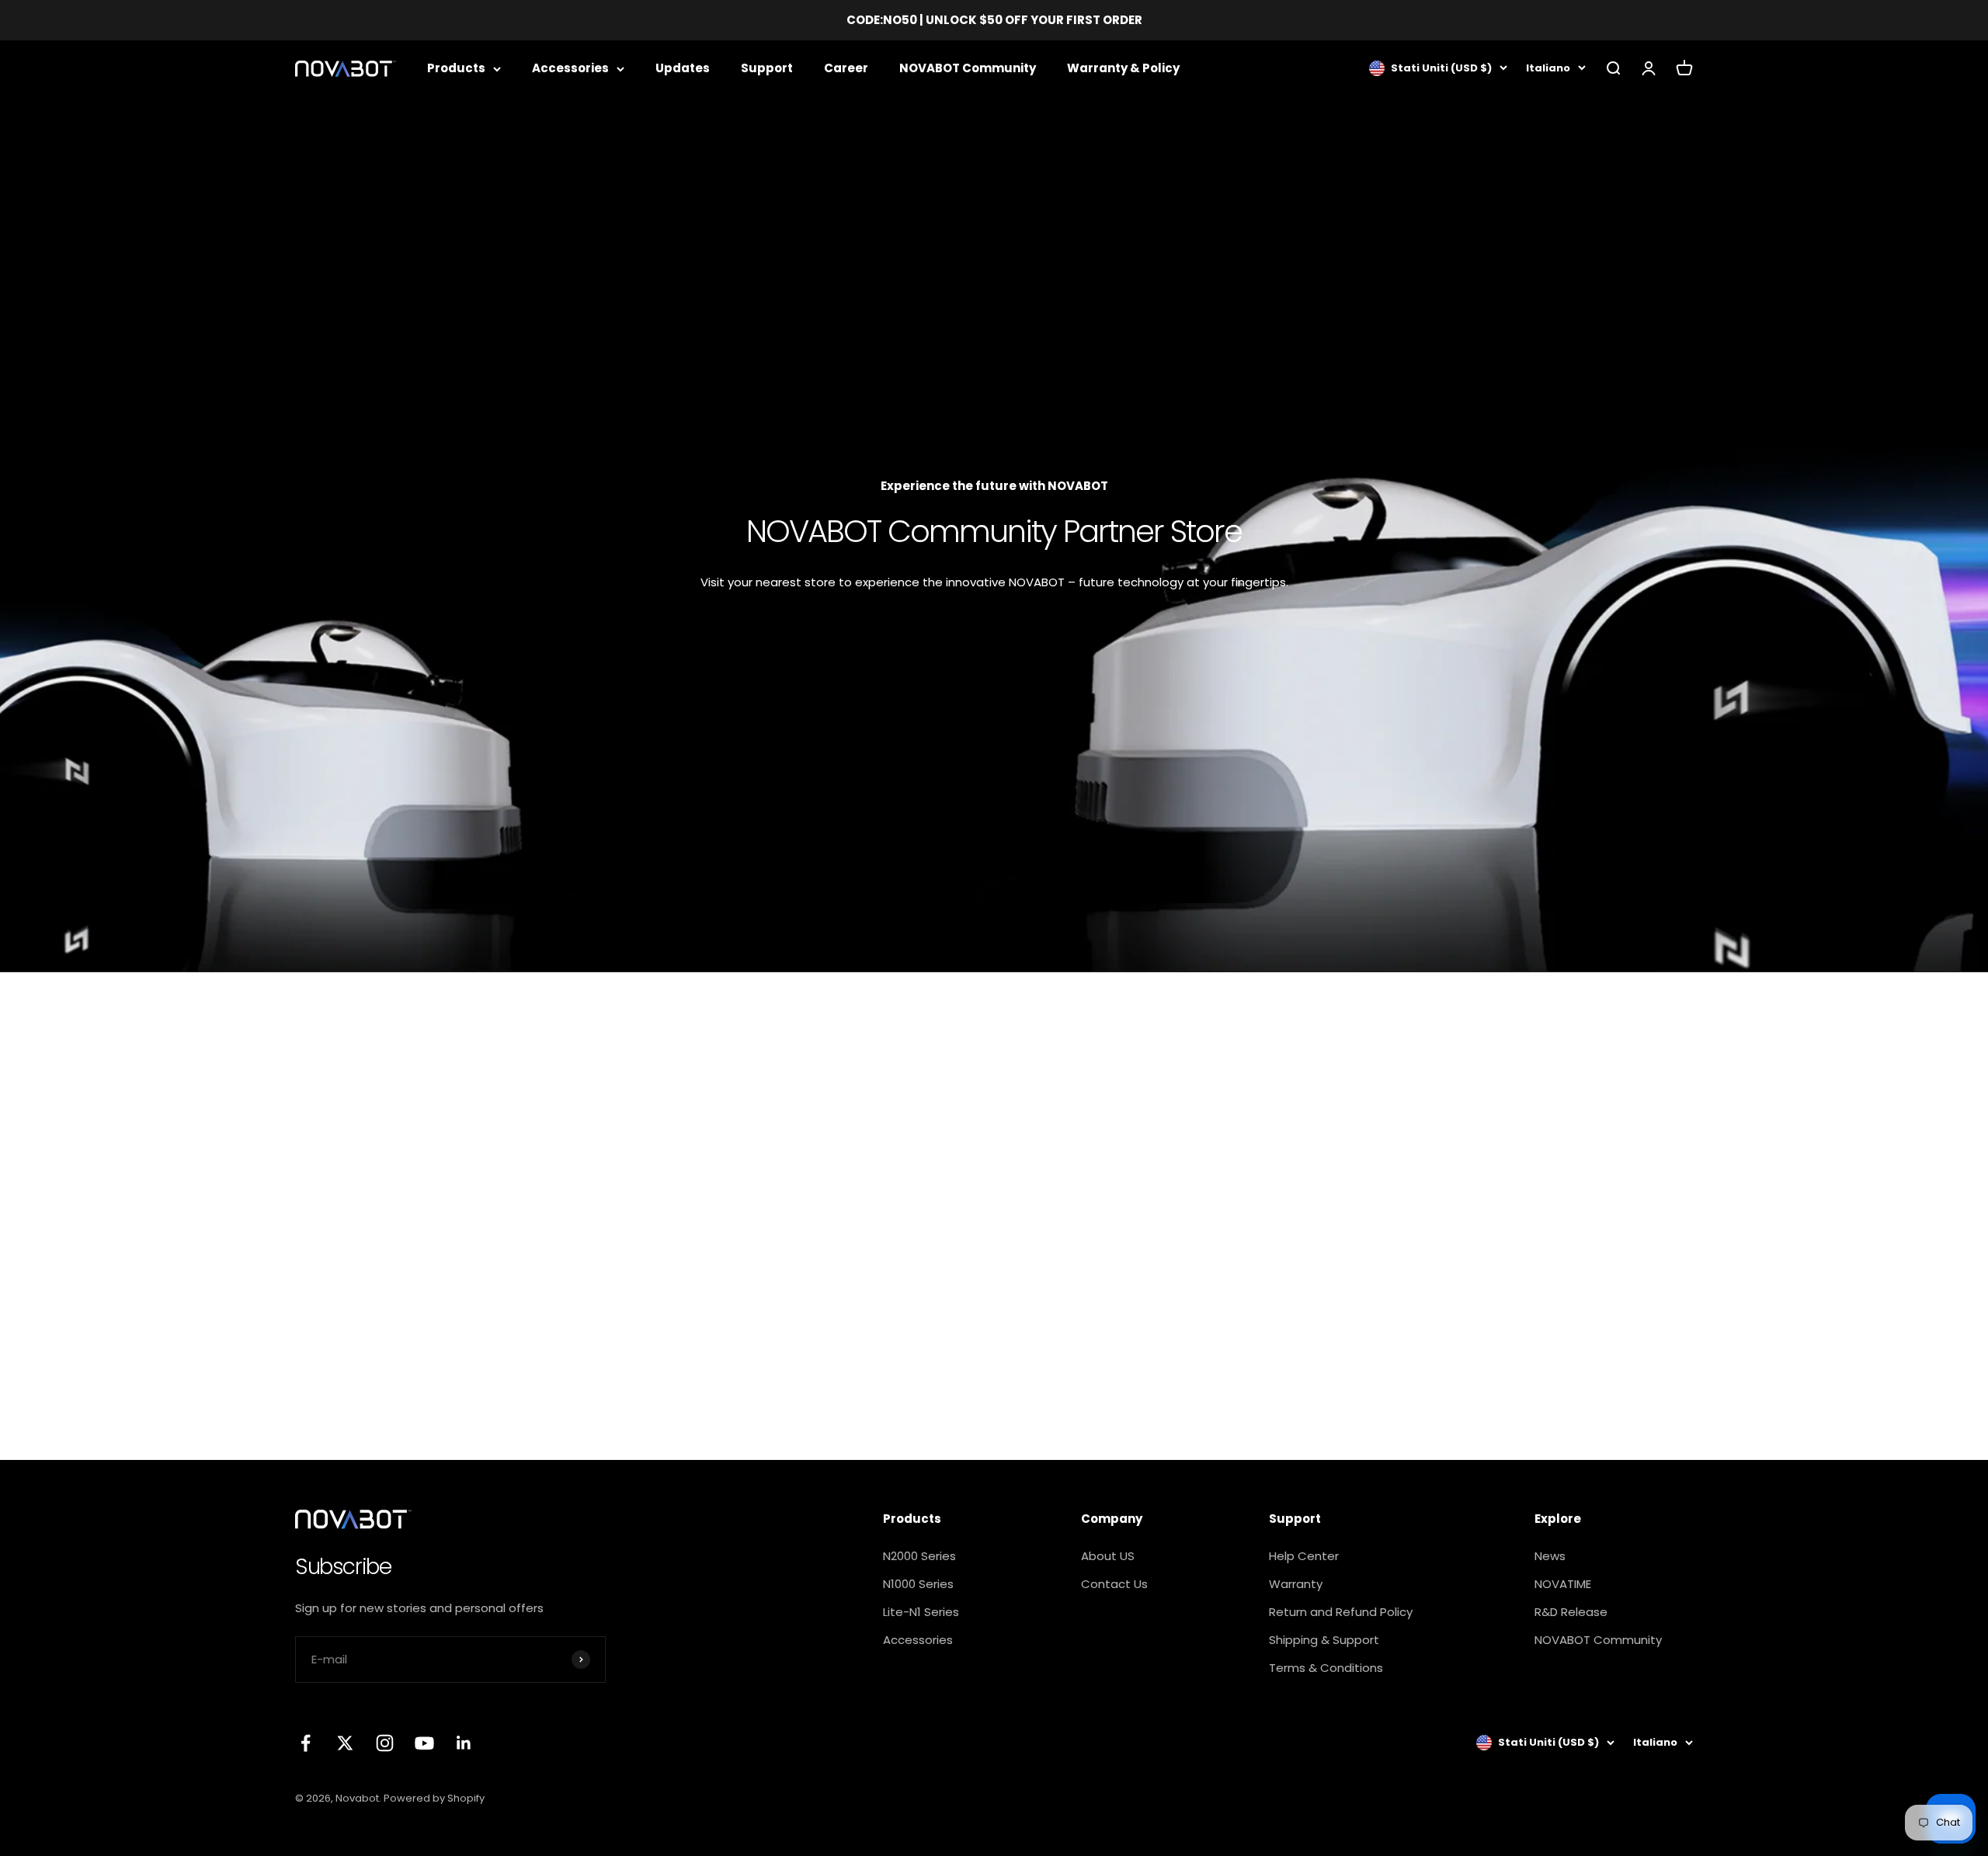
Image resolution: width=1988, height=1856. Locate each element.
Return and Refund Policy (1341, 1612)
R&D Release (1571, 1612)
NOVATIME (1563, 1584)
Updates (683, 68)
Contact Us (1114, 1584)
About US (1108, 1556)
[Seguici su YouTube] (424, 1743)
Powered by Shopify (434, 1798)
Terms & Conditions (1326, 1668)
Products (456, 68)
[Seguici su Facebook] (306, 1743)
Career (846, 68)
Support (767, 68)
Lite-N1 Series (921, 1612)
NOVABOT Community (968, 68)
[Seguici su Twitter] (345, 1743)
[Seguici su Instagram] (385, 1743)
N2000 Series (919, 1556)
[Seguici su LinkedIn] (464, 1743)
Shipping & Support (1324, 1640)
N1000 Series (918, 1584)
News (1550, 1556)
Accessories (570, 68)
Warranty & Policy (1123, 68)
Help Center (1304, 1556)
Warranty (1296, 1584)
